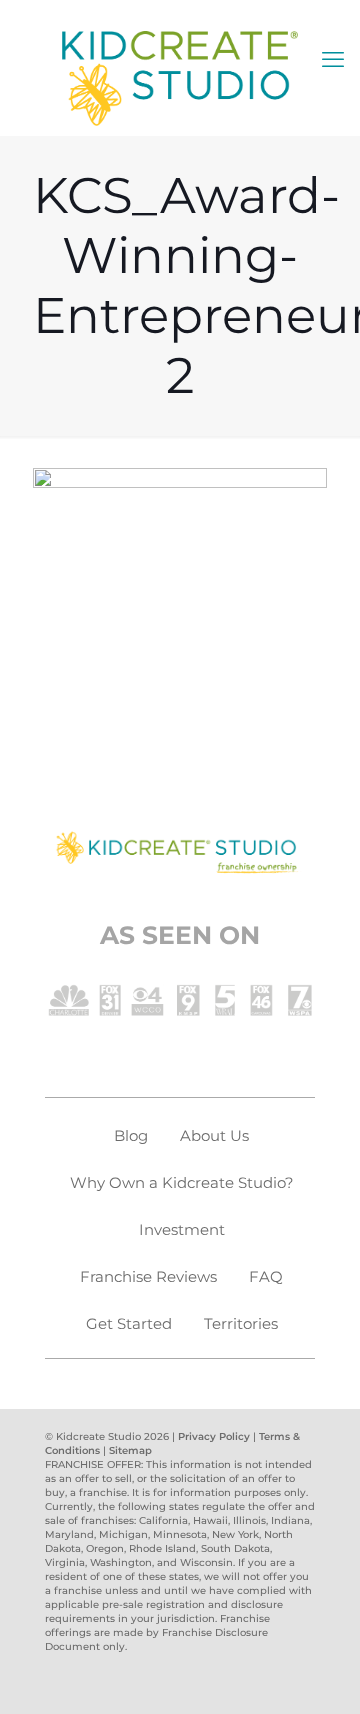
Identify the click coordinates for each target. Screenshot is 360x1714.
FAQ (266, 1276)
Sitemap (130, 1450)
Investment (182, 1229)
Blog (131, 1135)
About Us (214, 1135)
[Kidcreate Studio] (180, 77)
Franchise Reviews (148, 1276)
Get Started (129, 1323)
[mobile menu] (333, 60)
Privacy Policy (214, 1436)
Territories (241, 1323)
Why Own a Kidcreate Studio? (182, 1182)
